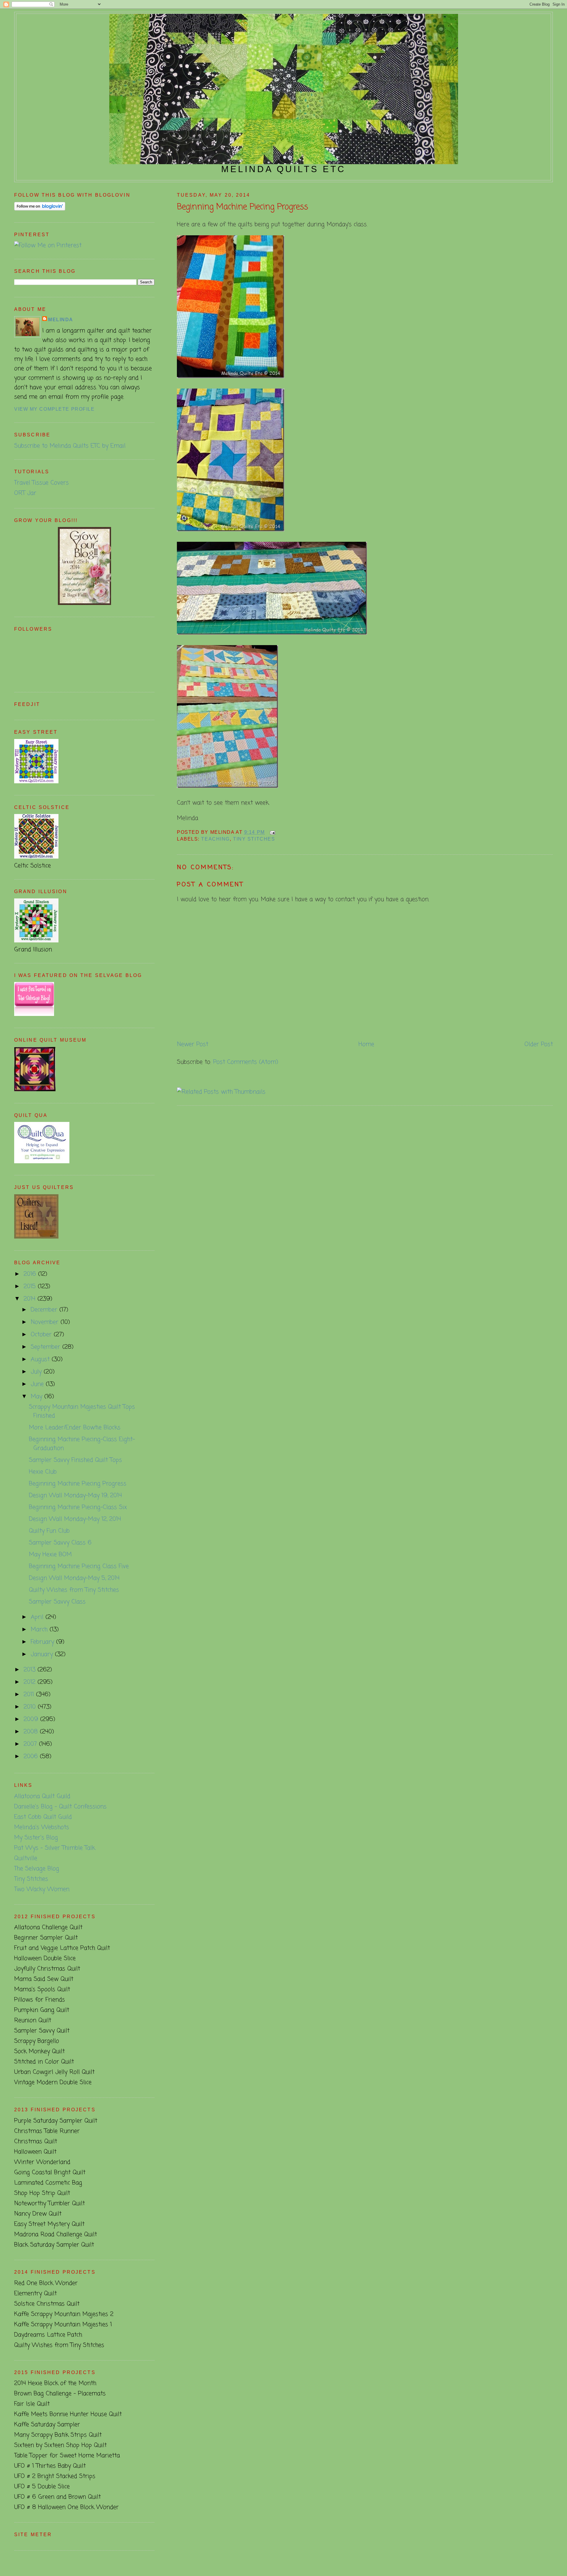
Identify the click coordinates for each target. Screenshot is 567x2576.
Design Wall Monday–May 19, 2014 (75, 1496)
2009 (32, 1719)
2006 (32, 1757)
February (43, 1642)
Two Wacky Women (42, 1889)
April (38, 1617)
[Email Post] (271, 832)
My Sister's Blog (36, 1838)
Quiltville (26, 1858)
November (46, 1322)
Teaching (215, 839)
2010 (31, 1707)
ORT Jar (25, 493)
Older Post (539, 1044)
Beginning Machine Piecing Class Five (79, 1566)
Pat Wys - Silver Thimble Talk (55, 1848)
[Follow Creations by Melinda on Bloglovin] (40, 209)
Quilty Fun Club (49, 1531)
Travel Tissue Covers (41, 483)
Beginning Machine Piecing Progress (242, 207)
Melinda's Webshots (42, 1827)
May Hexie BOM (50, 1555)
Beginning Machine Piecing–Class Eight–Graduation (82, 1444)
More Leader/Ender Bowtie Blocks (75, 1428)
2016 (31, 1274)
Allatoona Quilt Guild (42, 1796)
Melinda (61, 320)
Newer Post (193, 1044)
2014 (31, 1299)
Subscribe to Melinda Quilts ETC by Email (70, 446)
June (38, 1384)
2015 (31, 1287)
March (40, 1630)
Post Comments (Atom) (246, 1062)
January (43, 1654)
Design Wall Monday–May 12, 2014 (75, 1519)
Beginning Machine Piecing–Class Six (78, 1507)
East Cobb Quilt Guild (43, 1817)
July (37, 1372)
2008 (32, 1732)
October (42, 1335)
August (41, 1359)
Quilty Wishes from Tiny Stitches (74, 1590)
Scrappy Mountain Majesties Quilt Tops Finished (82, 1411)
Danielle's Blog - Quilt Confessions (60, 1807)
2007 (31, 1744)
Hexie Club (43, 1472)
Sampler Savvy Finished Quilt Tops (75, 1460)
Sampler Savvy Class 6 (60, 1543)
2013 (31, 1670)
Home (366, 1044)
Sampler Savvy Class (57, 1602)
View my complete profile (54, 409)
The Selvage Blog (37, 1869)
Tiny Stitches (254, 839)
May (38, 1397)
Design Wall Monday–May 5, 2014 (74, 1578)
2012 (31, 1682)
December (45, 1310)
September (47, 1347)
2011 (30, 1695)
